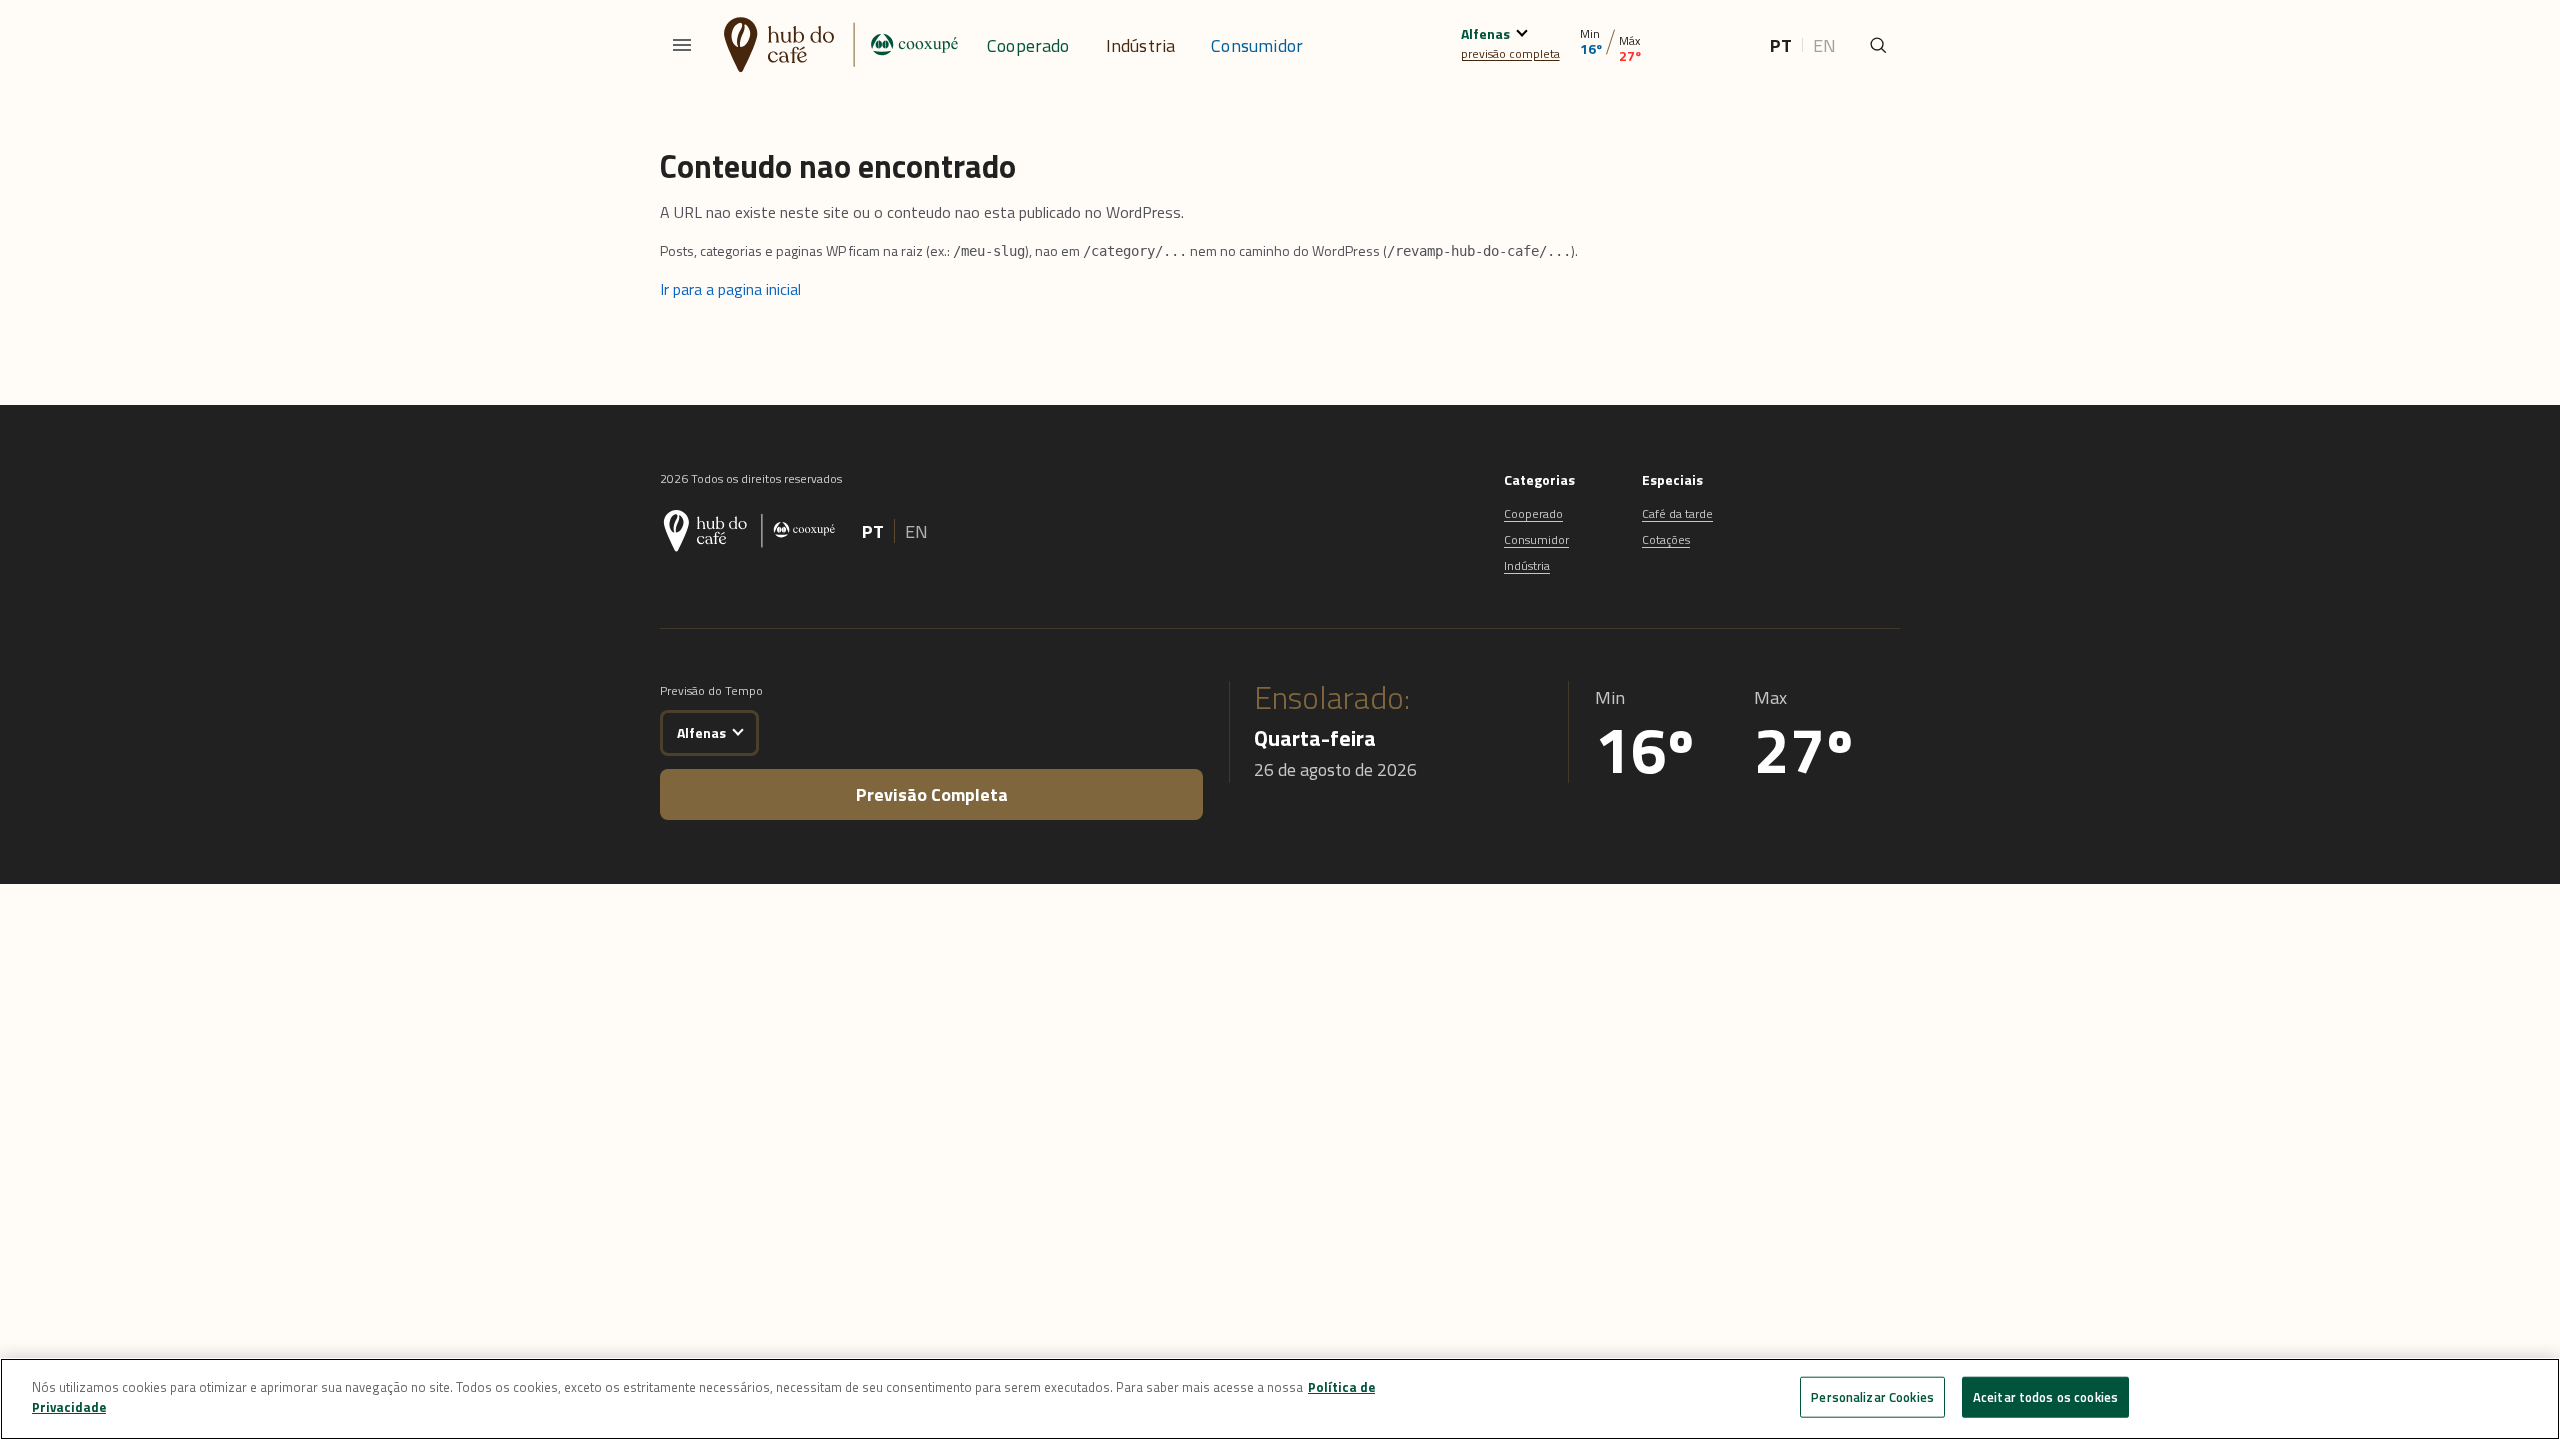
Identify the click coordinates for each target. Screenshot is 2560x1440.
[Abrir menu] (682, 45)
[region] (1280, 1399)
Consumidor (1257, 45)
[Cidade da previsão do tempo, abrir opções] (737, 729)
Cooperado (1028, 45)
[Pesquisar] (1878, 45)
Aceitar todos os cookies (2045, 1397)
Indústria (1141, 45)
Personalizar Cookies (1872, 1397)
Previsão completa (932, 794)
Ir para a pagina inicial (730, 289)
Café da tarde (1677, 513)
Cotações (1666, 539)
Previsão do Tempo (711, 690)
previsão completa (1510, 53)
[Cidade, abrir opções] (1521, 30)
